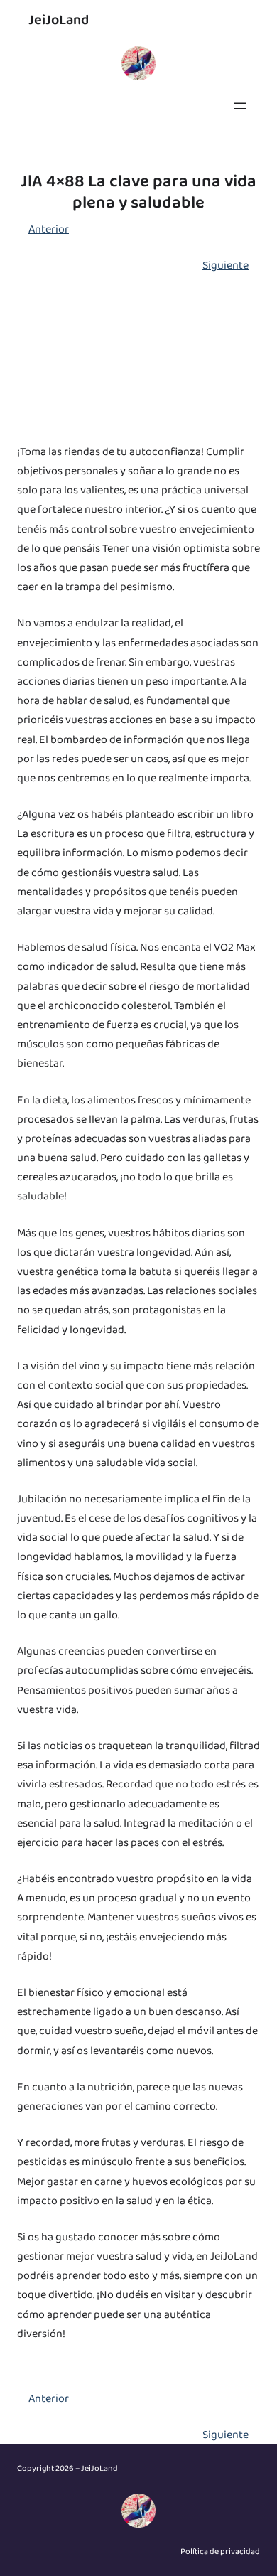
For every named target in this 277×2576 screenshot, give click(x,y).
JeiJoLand (59, 20)
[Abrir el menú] (240, 106)
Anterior (49, 229)
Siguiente (226, 266)
